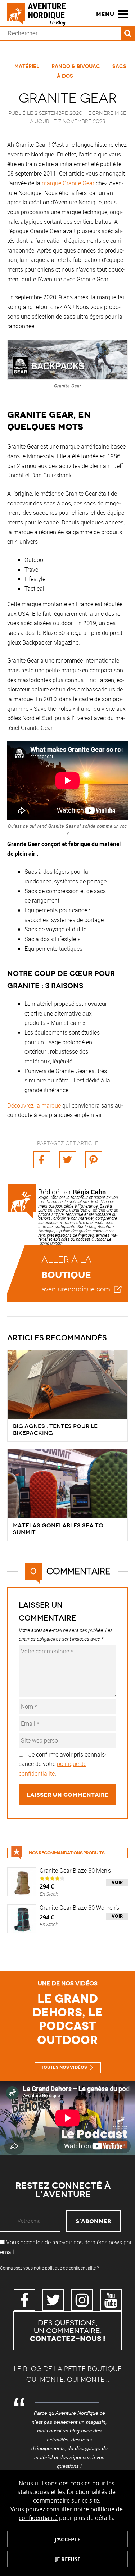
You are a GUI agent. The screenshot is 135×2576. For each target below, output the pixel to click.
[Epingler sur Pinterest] (94, 1160)
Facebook (24, 2300)
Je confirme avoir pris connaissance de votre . (63, 1764)
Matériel (27, 66)
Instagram (82, 2300)
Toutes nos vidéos (64, 2067)
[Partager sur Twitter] (68, 1160)
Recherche (128, 33)
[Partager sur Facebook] (42, 1160)
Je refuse (68, 2559)
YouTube (111, 2300)
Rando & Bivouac (76, 66)
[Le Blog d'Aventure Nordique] (40, 14)
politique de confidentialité (70, 2268)
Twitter (53, 2300)
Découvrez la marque (34, 1105)
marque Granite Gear (68, 183)
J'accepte (67, 2539)
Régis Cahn (89, 1192)
